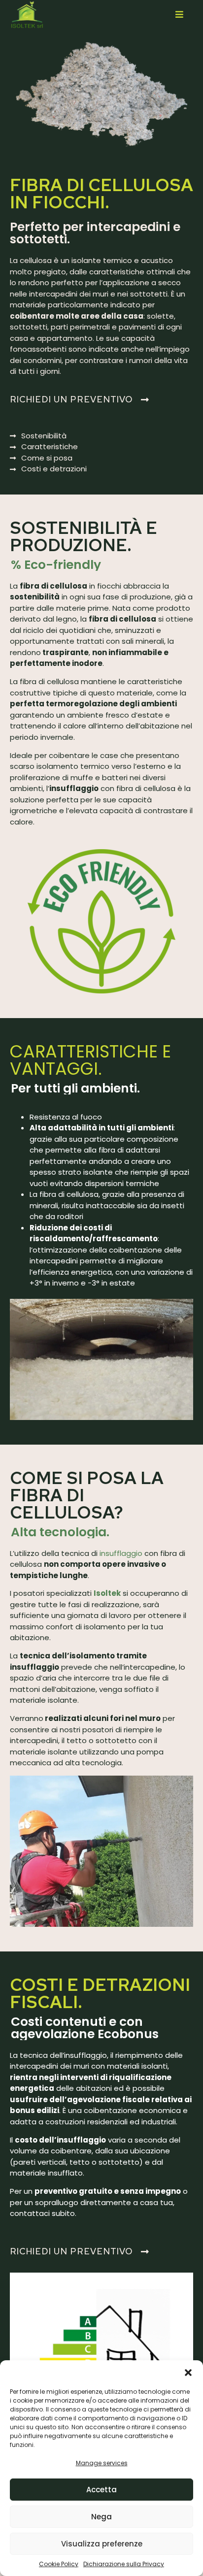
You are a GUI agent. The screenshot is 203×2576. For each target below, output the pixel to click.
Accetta (101, 2490)
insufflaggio (121, 1553)
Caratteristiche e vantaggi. (90, 1060)
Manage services (102, 2463)
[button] (188, 2373)
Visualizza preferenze (102, 2544)
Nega (101, 2517)
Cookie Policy (59, 2564)
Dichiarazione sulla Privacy (124, 2564)
